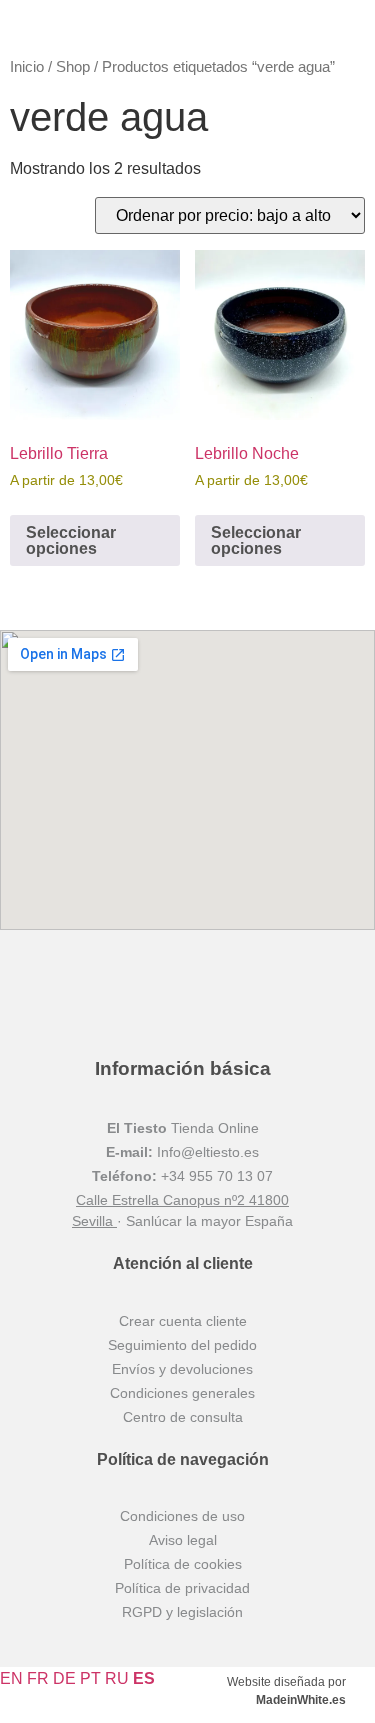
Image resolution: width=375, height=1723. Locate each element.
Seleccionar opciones (71, 540)
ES (144, 1678)
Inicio (27, 67)
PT (90, 1678)
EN (11, 1678)
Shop (73, 67)
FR (38, 1678)
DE (64, 1678)
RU (117, 1678)
